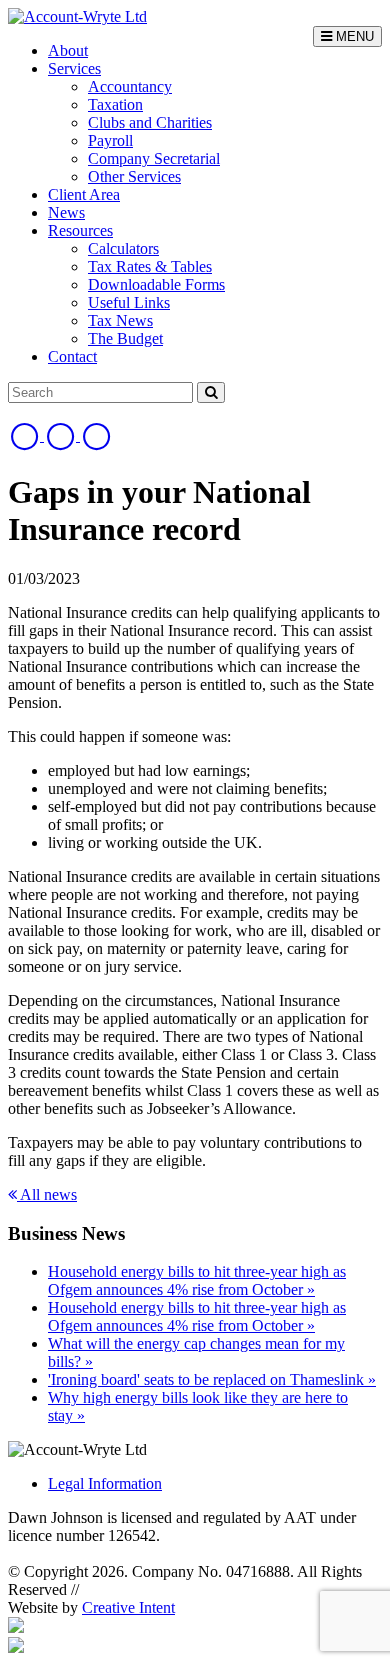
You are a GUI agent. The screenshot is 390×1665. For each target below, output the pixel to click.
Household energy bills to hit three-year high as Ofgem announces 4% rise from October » (197, 1280)
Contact (72, 356)
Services (74, 68)
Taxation (115, 104)
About (68, 50)
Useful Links (129, 302)
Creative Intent (128, 1607)
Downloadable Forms (156, 284)
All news (47, 1194)
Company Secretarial (154, 158)
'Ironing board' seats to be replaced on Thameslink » (212, 1379)
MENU (353, 36)
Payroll (110, 140)
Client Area (84, 194)
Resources (80, 230)
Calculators (123, 248)
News (66, 212)
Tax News (120, 320)
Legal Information (105, 1483)
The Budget (125, 338)
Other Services (134, 176)
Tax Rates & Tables (150, 266)
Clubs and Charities (150, 122)
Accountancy (130, 86)
